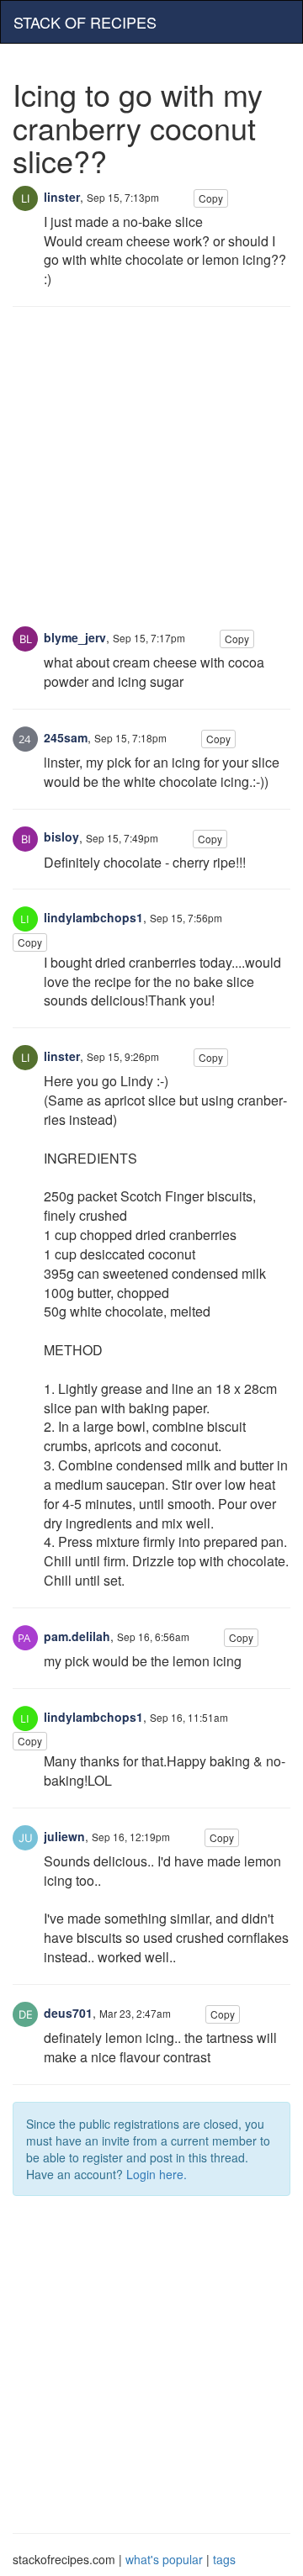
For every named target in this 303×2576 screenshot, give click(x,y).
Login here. (157, 2174)
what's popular (164, 2559)
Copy (211, 198)
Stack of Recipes (85, 22)
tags (224, 2559)
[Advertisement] (151, 475)
